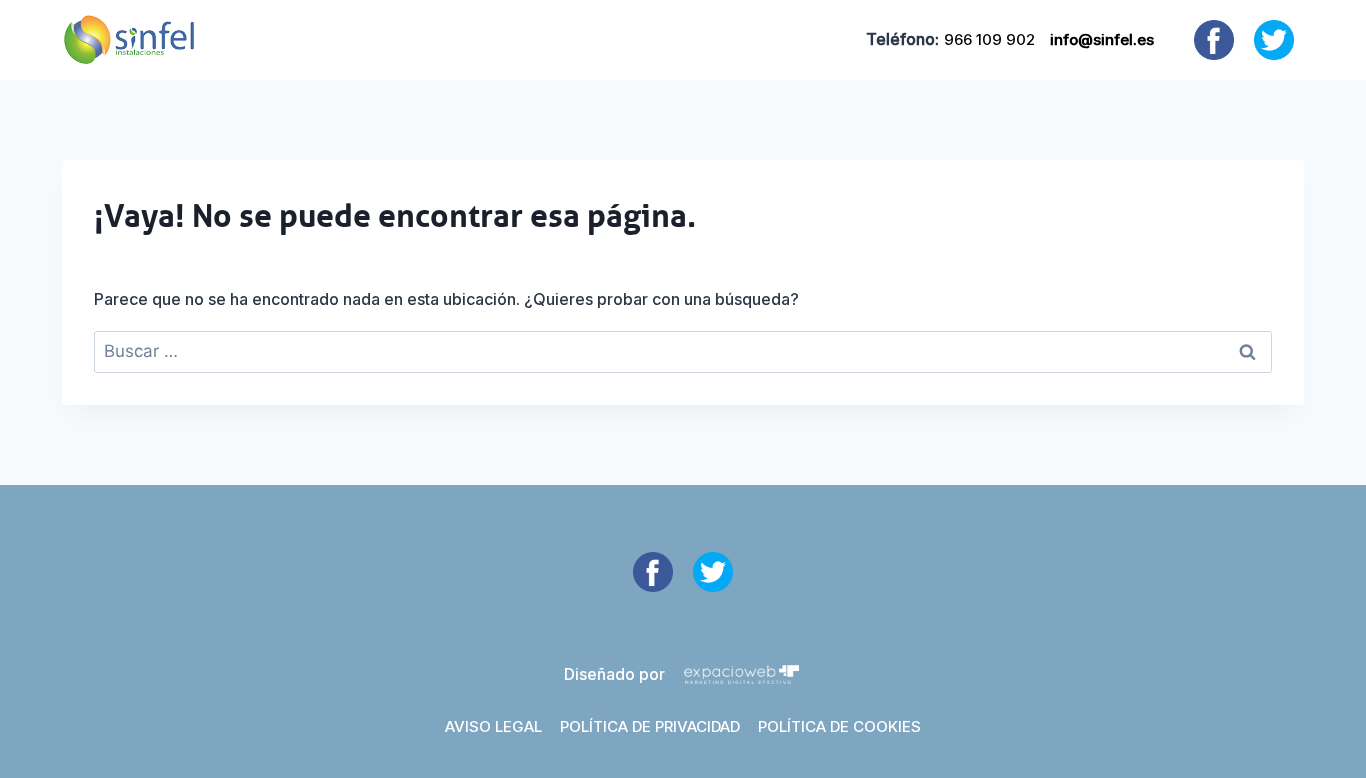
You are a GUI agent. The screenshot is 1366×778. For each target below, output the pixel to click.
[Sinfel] (129, 40)
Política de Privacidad (650, 726)
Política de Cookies (839, 726)
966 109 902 (989, 39)
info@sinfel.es (1102, 39)
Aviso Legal (493, 726)
